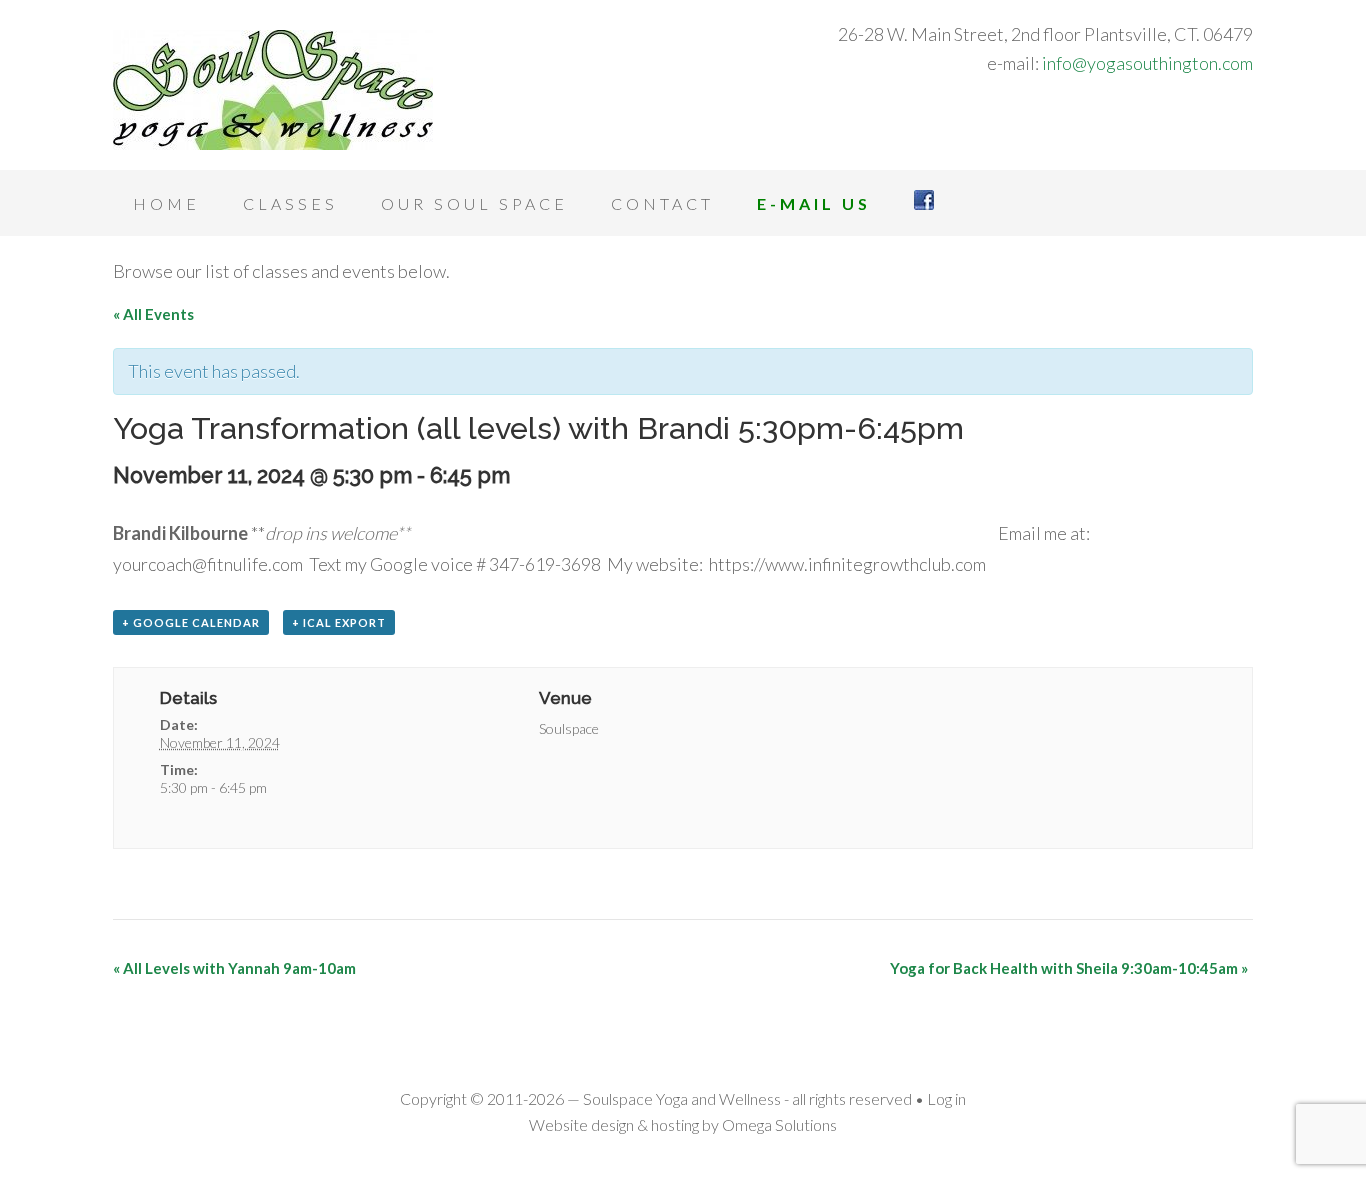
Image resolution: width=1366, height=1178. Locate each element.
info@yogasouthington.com (1147, 63)
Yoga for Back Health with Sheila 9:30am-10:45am (1069, 968)
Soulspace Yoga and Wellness (273, 90)
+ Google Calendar (191, 622)
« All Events (153, 314)
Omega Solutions (779, 1124)
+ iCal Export (339, 622)
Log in (946, 1098)
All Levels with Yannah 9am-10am (234, 968)
